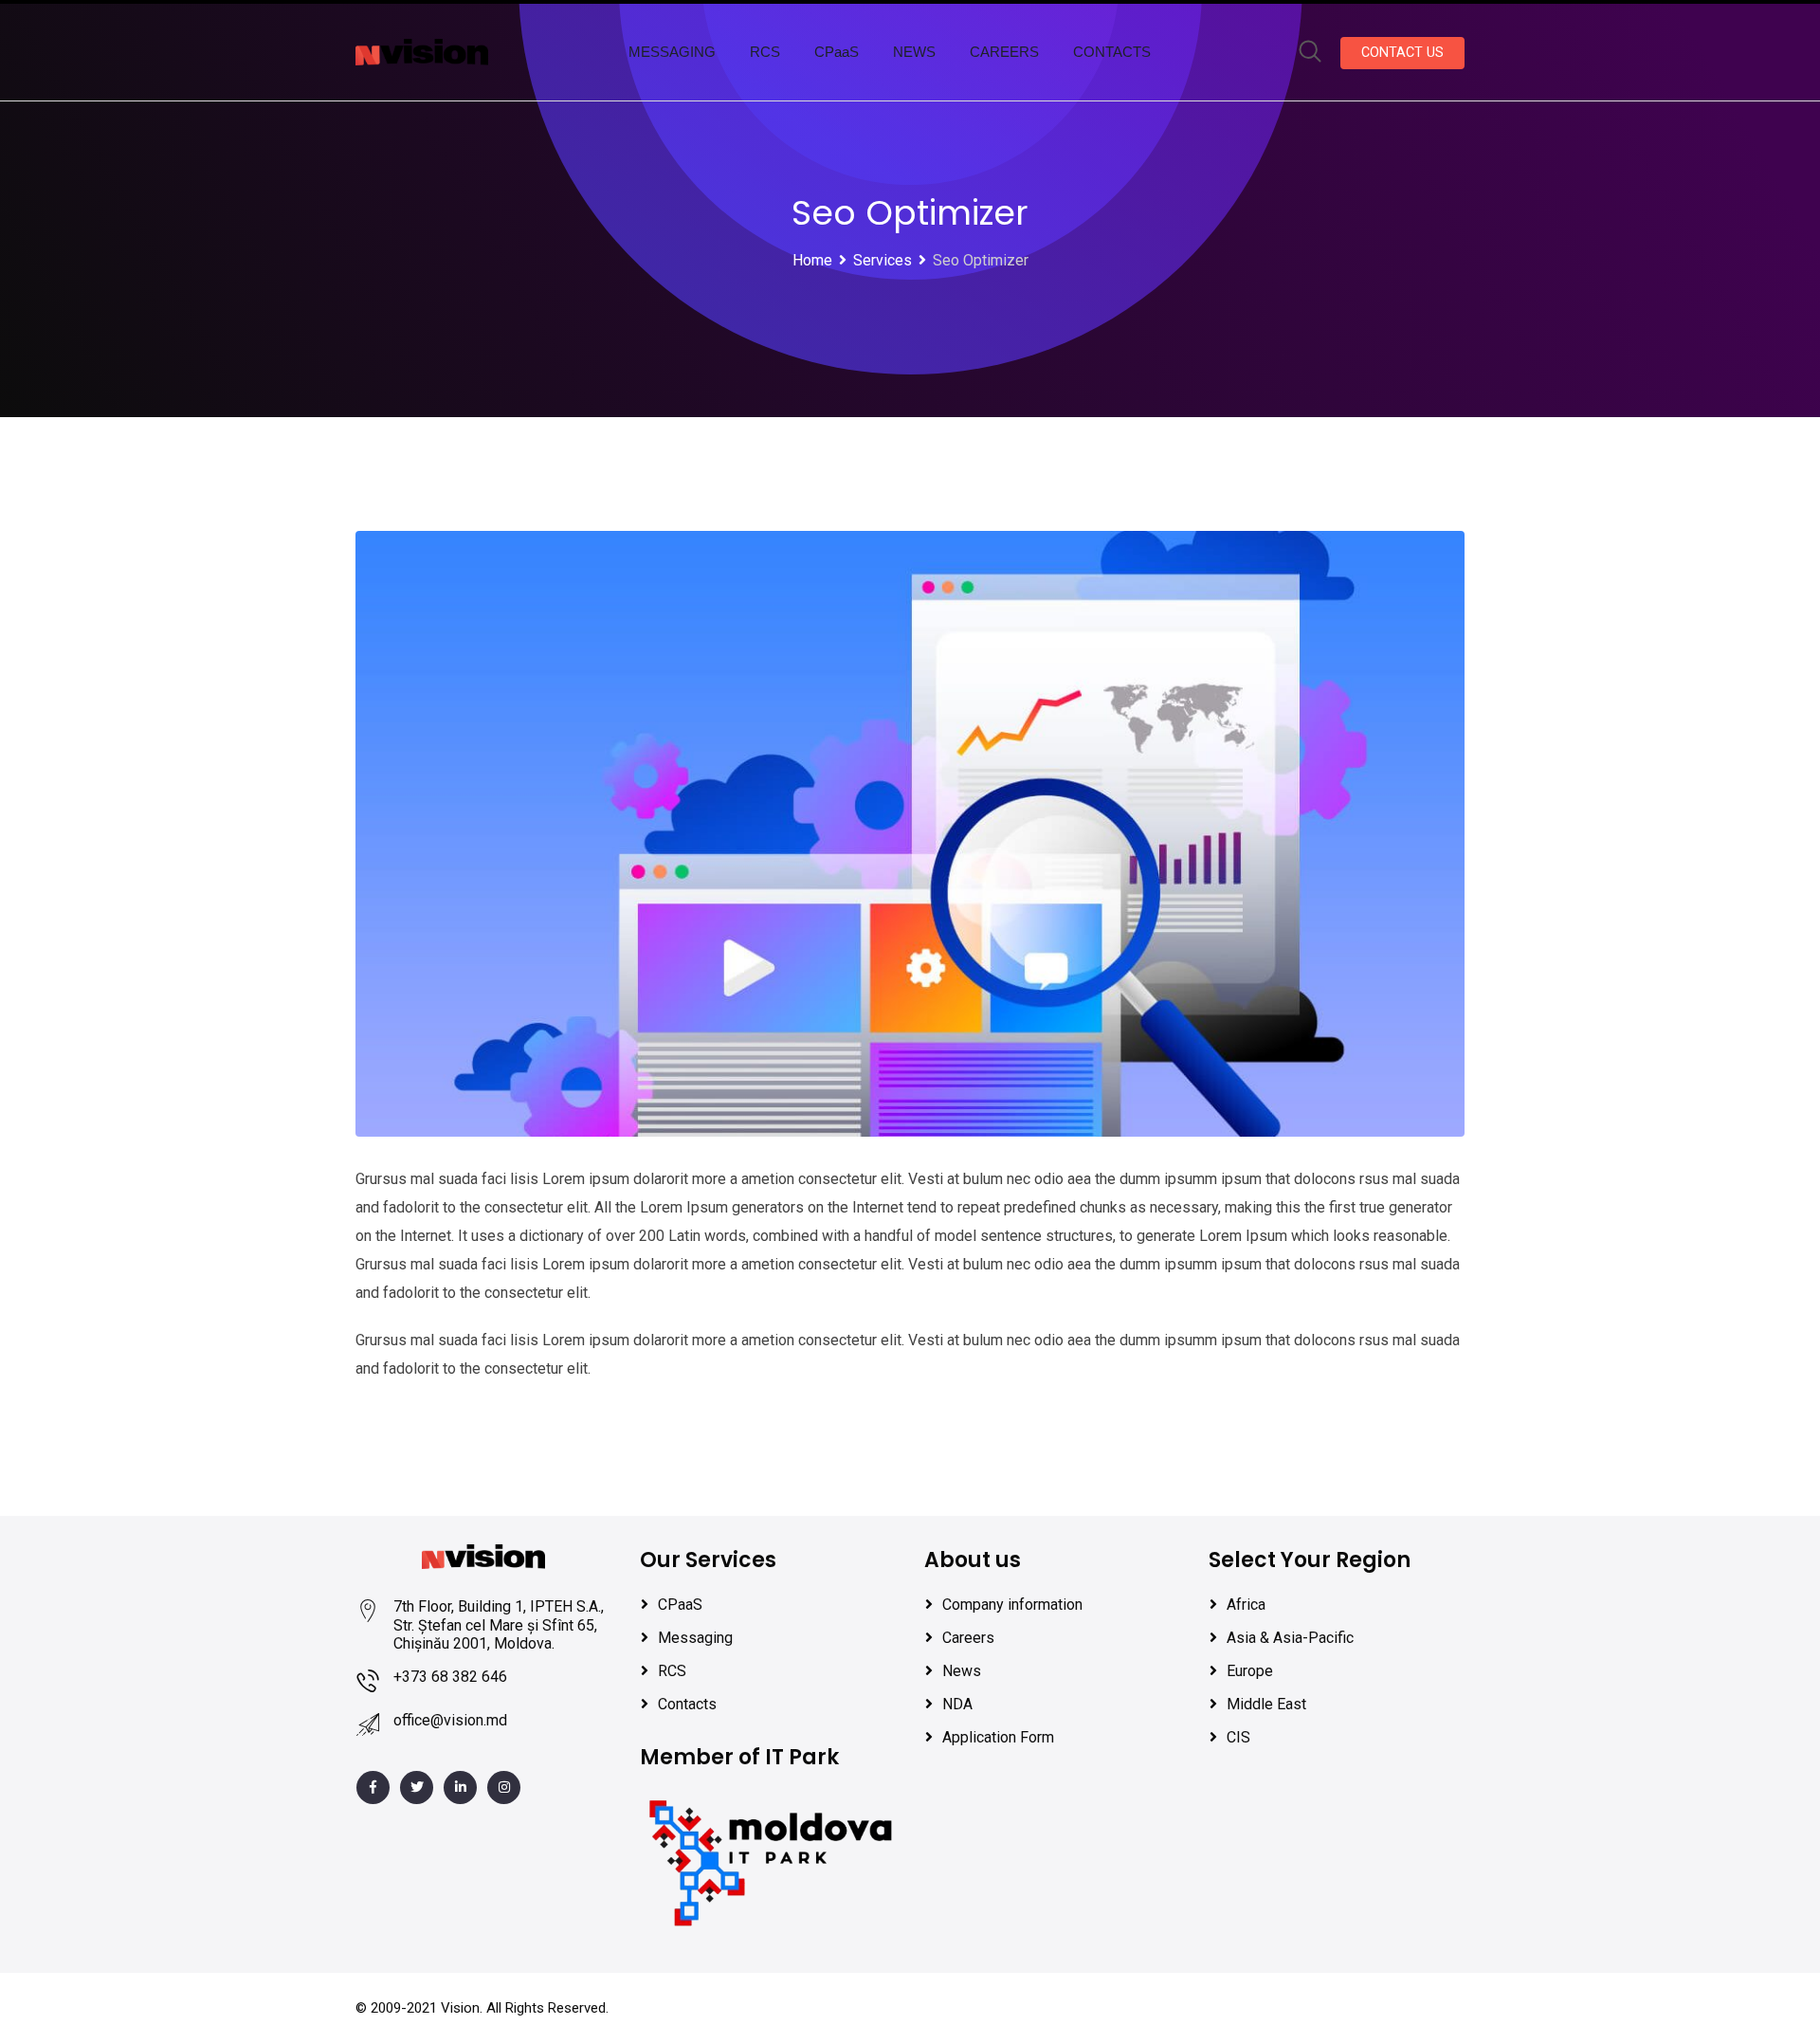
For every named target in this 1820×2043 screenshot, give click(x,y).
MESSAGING (672, 52)
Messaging (695, 1638)
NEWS (914, 52)
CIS (1238, 1737)
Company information (1012, 1605)
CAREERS (1004, 52)
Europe (1250, 1671)
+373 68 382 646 (450, 1677)
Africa (1246, 1605)
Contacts (687, 1704)
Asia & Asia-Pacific (1290, 1638)
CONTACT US (1402, 53)
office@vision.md (450, 1720)
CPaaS (837, 52)
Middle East (1266, 1704)
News (962, 1671)
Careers (968, 1638)
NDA (957, 1704)
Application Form (998, 1737)
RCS (765, 52)
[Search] (1310, 53)
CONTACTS (1112, 52)
